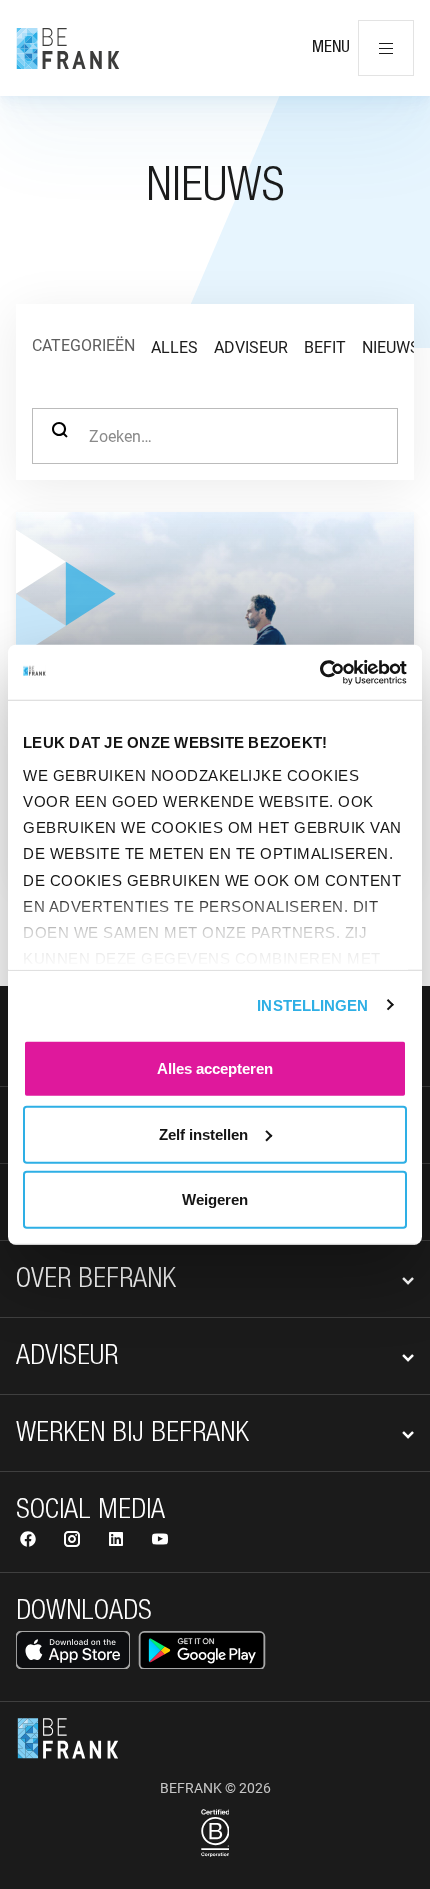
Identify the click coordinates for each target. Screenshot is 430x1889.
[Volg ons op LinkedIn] (118, 1541)
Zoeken (60, 436)
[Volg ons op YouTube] (160, 1541)
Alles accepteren (215, 1068)
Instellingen (312, 1004)
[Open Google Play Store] (202, 1650)
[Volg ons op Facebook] (30, 1541)
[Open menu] (386, 48)
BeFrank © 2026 (215, 1788)
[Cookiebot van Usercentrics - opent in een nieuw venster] (319, 672)
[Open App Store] (73, 1650)
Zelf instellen (203, 1133)
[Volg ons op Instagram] (74, 1541)
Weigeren (215, 1199)
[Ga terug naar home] (68, 48)
